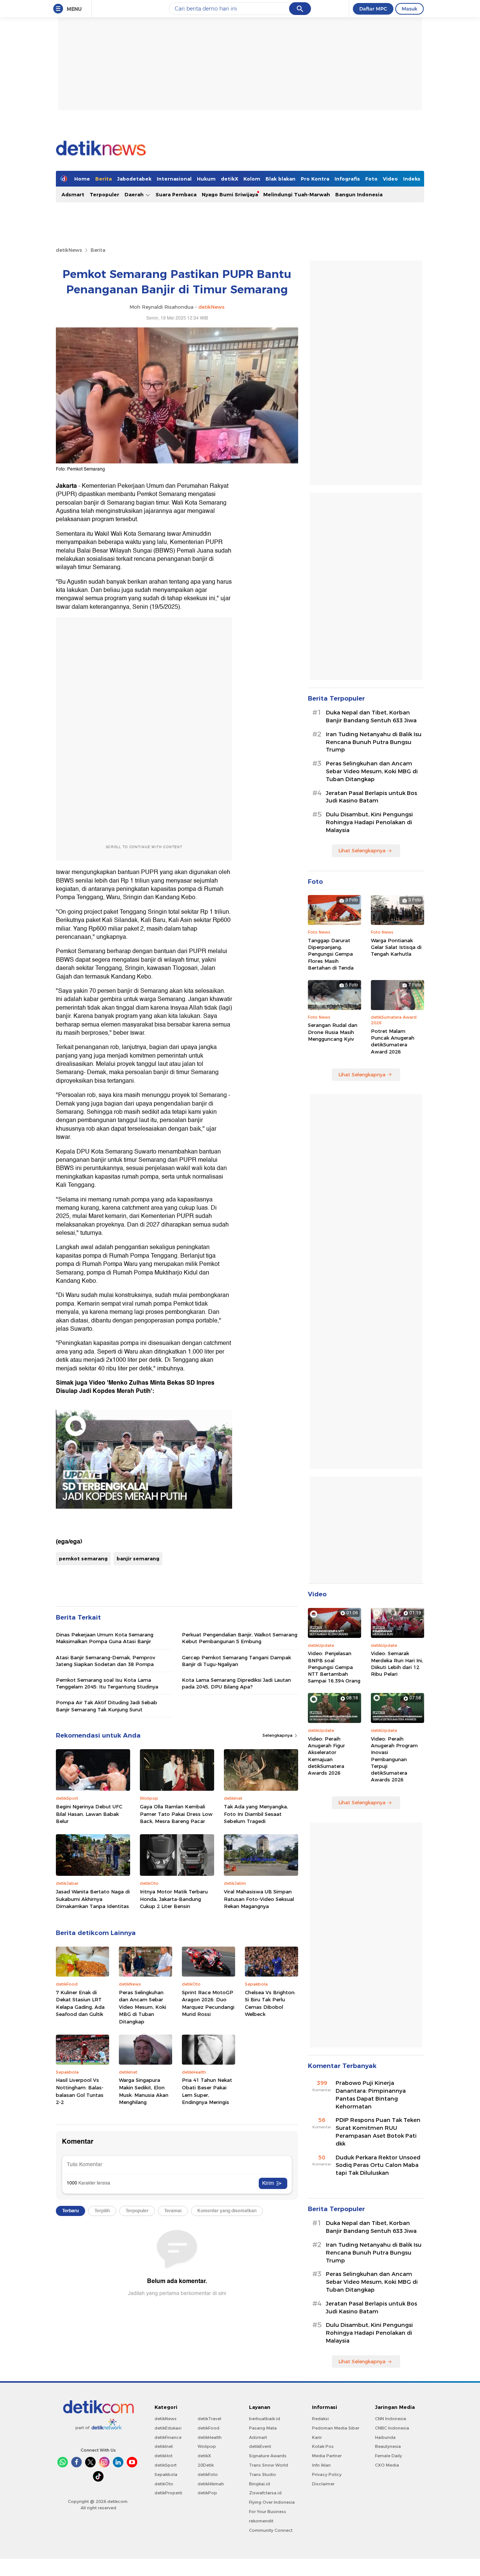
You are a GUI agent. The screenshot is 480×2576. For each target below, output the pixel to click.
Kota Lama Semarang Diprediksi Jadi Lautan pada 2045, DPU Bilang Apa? (236, 1683)
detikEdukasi (168, 2428)
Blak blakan (280, 179)
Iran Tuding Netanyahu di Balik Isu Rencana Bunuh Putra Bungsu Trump (374, 742)
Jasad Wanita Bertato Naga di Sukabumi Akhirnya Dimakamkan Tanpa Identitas (93, 1899)
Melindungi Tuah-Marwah (297, 194)
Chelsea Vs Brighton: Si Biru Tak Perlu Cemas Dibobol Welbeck (270, 2003)
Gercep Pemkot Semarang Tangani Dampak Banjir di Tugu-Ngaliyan (236, 1661)
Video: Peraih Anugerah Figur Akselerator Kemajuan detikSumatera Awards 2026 (326, 1756)
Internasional (174, 179)
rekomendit (261, 2521)
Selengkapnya (278, 1735)
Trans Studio (262, 2474)
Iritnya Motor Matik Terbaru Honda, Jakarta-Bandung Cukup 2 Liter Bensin (174, 1899)
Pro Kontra (315, 179)
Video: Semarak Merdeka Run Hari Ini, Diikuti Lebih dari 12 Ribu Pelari (397, 1664)
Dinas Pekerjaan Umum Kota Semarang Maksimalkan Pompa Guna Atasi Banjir (105, 1638)
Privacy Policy (327, 2474)
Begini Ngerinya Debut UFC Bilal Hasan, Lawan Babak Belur (89, 1814)
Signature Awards (268, 2456)
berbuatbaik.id (265, 2419)
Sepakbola (166, 2474)
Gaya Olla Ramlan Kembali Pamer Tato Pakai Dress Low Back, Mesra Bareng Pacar (176, 1814)
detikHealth (210, 2437)
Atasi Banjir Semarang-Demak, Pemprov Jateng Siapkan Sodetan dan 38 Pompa (106, 1661)
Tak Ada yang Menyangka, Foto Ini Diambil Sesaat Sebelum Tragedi (256, 1814)
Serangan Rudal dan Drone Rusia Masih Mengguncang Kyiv (333, 1032)
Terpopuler (104, 194)
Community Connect (271, 2530)
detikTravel (209, 2419)
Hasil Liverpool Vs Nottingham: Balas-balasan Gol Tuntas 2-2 (80, 2091)
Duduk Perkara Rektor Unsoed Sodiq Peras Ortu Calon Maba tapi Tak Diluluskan (378, 2165)
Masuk (409, 9)
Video (390, 179)
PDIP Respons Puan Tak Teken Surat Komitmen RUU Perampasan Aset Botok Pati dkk (378, 2132)
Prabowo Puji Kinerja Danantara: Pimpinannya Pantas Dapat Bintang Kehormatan (371, 2095)
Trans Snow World (268, 2465)
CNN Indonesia (391, 2419)
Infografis (347, 179)
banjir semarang (138, 1558)
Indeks (412, 179)
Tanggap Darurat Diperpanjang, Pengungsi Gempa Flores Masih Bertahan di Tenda (331, 954)
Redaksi (320, 2419)
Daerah (135, 194)
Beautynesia (388, 2446)
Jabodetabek (134, 179)
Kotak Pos (323, 2446)
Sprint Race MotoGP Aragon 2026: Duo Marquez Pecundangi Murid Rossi (208, 2003)
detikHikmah (211, 2484)
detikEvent (260, 2446)
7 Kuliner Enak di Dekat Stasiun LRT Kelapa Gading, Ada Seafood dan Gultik (80, 2003)
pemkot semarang (83, 1558)
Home (82, 179)
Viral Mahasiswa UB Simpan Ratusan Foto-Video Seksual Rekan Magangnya (259, 1899)
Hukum (206, 179)
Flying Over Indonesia (272, 2502)
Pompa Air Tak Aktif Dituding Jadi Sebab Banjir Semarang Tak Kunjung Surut (106, 1706)
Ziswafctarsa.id (265, 2493)
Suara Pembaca (176, 194)
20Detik (206, 2465)
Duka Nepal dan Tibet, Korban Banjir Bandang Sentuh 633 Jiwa (371, 716)
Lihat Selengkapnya (362, 850)
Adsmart (73, 194)
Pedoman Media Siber (336, 2428)
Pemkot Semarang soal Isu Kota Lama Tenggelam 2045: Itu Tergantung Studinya (107, 1683)
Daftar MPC (373, 9)
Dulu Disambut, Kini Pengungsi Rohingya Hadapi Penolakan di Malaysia (369, 822)
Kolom (252, 179)
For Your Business (268, 2512)
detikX (229, 179)
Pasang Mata (263, 2428)
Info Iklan (321, 2465)
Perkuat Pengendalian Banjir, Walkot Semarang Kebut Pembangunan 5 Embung (240, 1638)
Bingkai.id (259, 2484)
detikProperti (168, 2493)
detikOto (164, 2484)
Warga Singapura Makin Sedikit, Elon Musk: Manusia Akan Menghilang (144, 2091)
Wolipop (207, 2446)
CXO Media (387, 2465)
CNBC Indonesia (392, 2428)
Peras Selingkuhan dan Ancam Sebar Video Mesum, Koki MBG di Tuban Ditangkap (142, 2007)
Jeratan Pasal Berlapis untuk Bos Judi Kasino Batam (371, 797)
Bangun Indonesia (359, 194)
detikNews (69, 250)
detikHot (163, 2456)
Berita (103, 179)
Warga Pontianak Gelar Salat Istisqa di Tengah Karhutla (396, 947)
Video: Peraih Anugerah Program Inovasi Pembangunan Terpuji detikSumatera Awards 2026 (394, 1759)
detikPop (207, 2493)
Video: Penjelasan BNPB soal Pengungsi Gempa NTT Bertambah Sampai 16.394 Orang (334, 1667)
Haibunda (385, 2437)
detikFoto (208, 2474)
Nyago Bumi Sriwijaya (230, 194)
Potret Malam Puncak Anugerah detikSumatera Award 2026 (393, 1041)
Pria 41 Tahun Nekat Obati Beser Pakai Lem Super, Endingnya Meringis (207, 2091)
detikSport (166, 2465)
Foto (371, 179)
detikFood (208, 2428)
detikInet (164, 2446)
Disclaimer (323, 2484)
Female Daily (388, 2456)
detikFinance (168, 2437)
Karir (317, 2437)
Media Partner (327, 2456)
